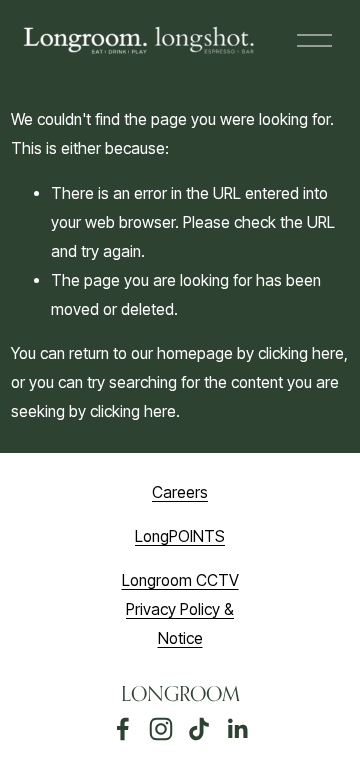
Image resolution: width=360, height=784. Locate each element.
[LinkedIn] (237, 729)
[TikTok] (199, 729)
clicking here (301, 353)
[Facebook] (123, 729)
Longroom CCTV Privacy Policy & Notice (180, 609)
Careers (180, 492)
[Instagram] (161, 729)
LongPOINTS (180, 536)
